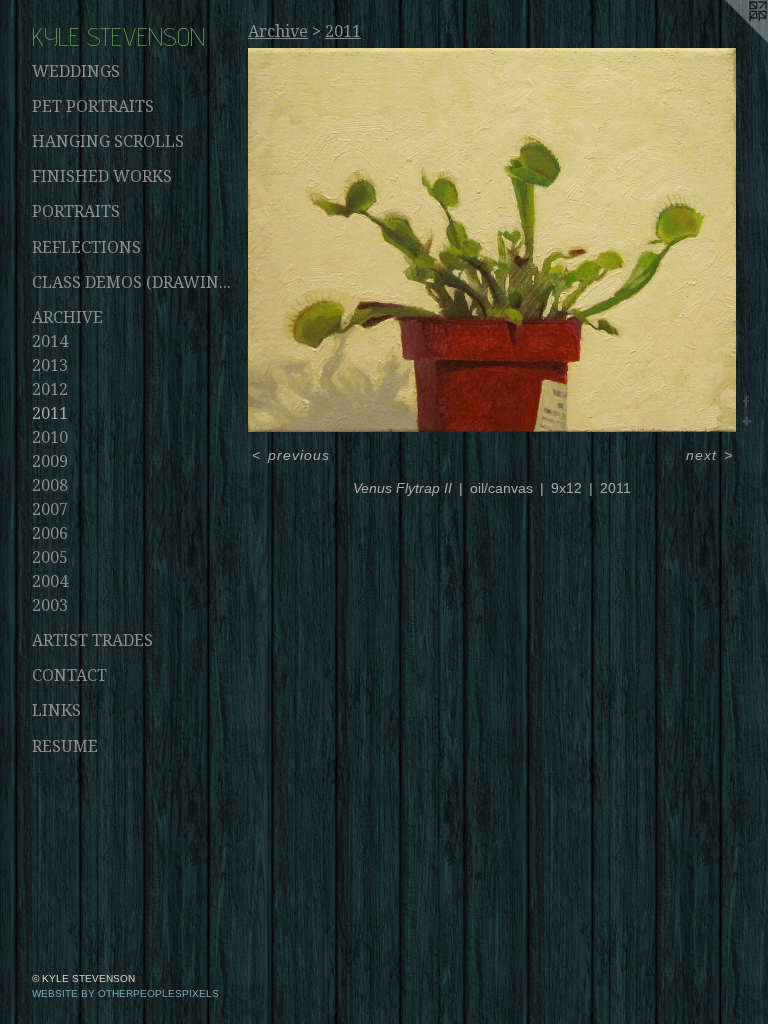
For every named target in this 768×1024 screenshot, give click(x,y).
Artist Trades (92, 640)
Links (56, 710)
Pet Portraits (93, 106)
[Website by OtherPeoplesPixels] (728, 40)
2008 (50, 485)
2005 (50, 557)
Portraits (76, 211)
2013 (50, 365)
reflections (86, 247)
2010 (50, 437)
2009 (50, 461)
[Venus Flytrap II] (492, 240)
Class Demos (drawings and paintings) (132, 282)
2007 (50, 509)
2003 (50, 605)
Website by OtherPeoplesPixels (125, 993)
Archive (67, 317)
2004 (50, 581)
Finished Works (102, 176)
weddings (76, 71)
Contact (69, 675)
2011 (50, 413)
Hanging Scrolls (108, 141)
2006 (50, 533)
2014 (50, 341)
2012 (50, 389)
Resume (65, 746)
